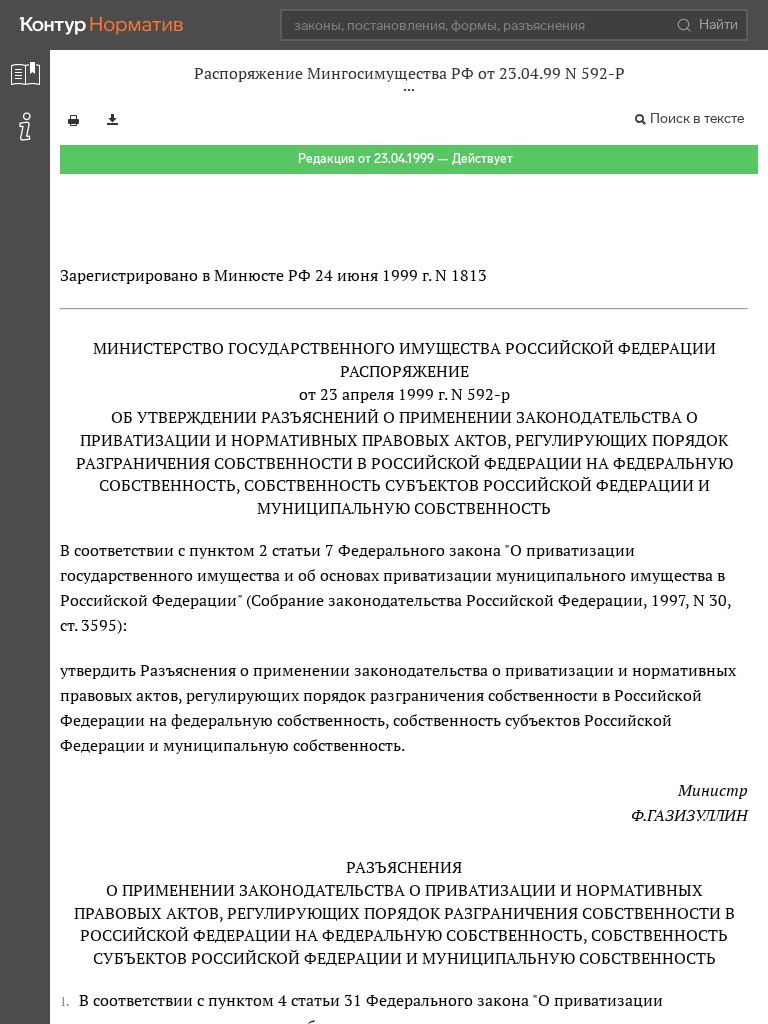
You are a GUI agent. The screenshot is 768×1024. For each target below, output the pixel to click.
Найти (718, 24)
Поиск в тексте (697, 118)
